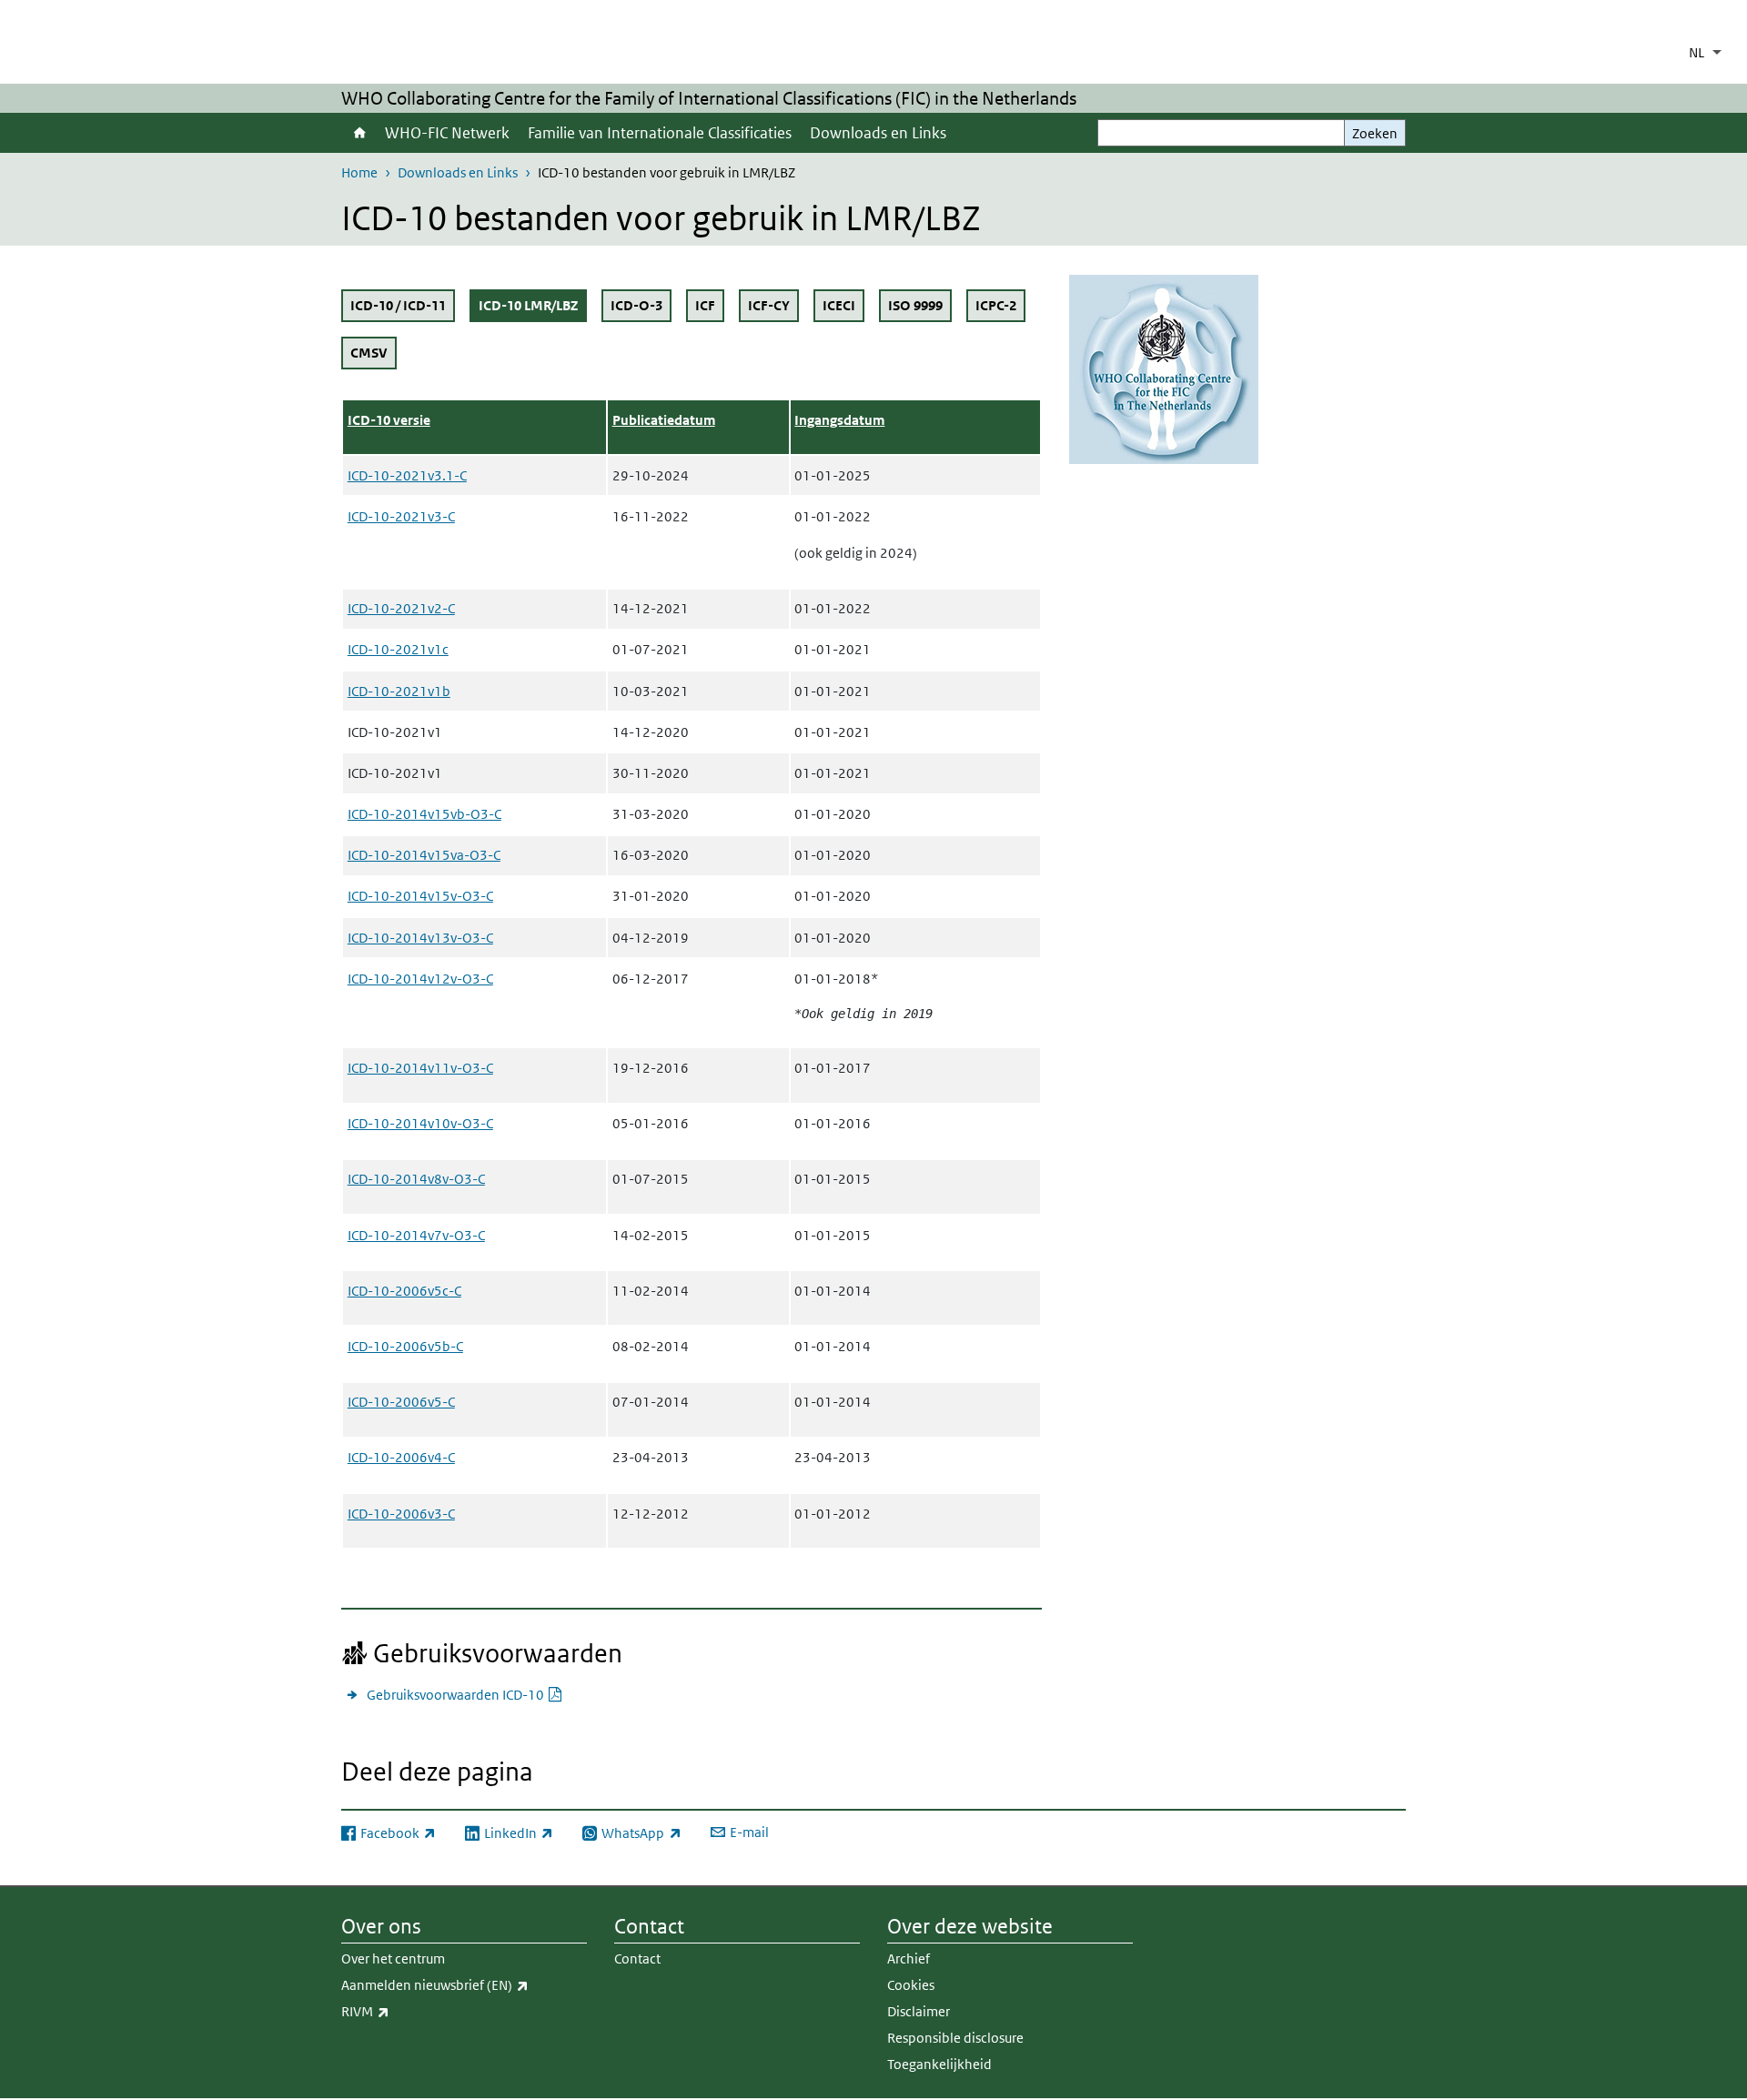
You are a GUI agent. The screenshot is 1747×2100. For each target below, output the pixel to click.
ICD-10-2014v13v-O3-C (420, 938)
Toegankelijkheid (939, 2064)
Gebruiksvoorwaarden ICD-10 (465, 1694)
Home (358, 133)
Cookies (911, 1985)
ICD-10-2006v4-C (401, 1457)
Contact (637, 1959)
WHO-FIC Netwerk (447, 133)
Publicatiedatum (664, 420)
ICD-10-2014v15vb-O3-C (424, 814)
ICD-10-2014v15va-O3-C (424, 855)
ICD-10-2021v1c (398, 649)
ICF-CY (769, 305)
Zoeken (1375, 133)
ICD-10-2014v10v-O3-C (420, 1123)
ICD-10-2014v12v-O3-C (420, 979)
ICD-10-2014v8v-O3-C (416, 1179)
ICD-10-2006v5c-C (404, 1291)
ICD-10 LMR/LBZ (533, 305)
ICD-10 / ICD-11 (398, 305)
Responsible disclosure (955, 2038)
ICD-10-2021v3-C (401, 516)
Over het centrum (393, 1959)
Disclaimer (919, 2011)
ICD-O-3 (636, 305)
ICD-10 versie (389, 420)
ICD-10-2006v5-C (401, 1402)
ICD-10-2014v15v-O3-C (420, 896)
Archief (909, 1959)
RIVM (405, 2011)
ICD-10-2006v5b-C (405, 1346)
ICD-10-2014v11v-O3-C (420, 1068)
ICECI (839, 305)
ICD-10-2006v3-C (401, 1514)
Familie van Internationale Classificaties (660, 133)
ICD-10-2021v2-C (401, 608)
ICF (705, 305)
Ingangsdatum (839, 420)
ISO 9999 (915, 305)
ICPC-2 (996, 305)
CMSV (369, 353)
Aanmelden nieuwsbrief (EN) (464, 1984)
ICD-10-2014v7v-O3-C (416, 1235)
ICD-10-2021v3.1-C (407, 475)
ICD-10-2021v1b (399, 691)
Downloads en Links (878, 133)
